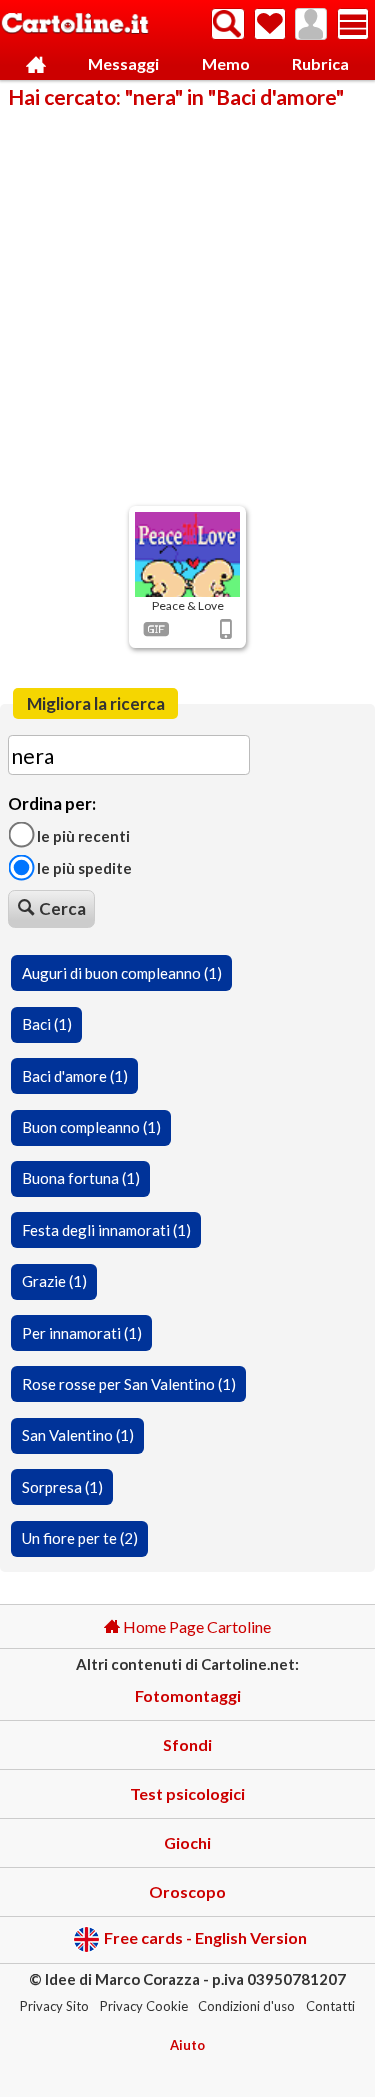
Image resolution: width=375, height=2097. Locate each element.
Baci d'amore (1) (75, 1076)
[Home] (36, 64)
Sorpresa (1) (62, 1487)
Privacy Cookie (144, 2006)
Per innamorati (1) (82, 1333)
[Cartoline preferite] (270, 24)
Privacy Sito (54, 2006)
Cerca (62, 908)
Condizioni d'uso (246, 2006)
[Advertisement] (187, 305)
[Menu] (353, 24)
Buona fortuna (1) (81, 1178)
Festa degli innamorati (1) (106, 1230)
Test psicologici (187, 1793)
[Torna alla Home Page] (75, 24)
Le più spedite (83, 868)
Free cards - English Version (205, 1937)
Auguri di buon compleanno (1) (122, 973)
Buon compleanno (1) (91, 1127)
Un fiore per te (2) (80, 1538)
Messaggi (123, 63)
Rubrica (320, 63)
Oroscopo (187, 1891)
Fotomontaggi (188, 1695)
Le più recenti (82, 835)
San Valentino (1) (78, 1435)
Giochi (187, 1842)
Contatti (330, 2006)
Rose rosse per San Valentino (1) (129, 1384)
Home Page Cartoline (195, 1626)
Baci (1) (47, 1024)
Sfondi (187, 1744)
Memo (226, 63)
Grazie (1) (54, 1281)
